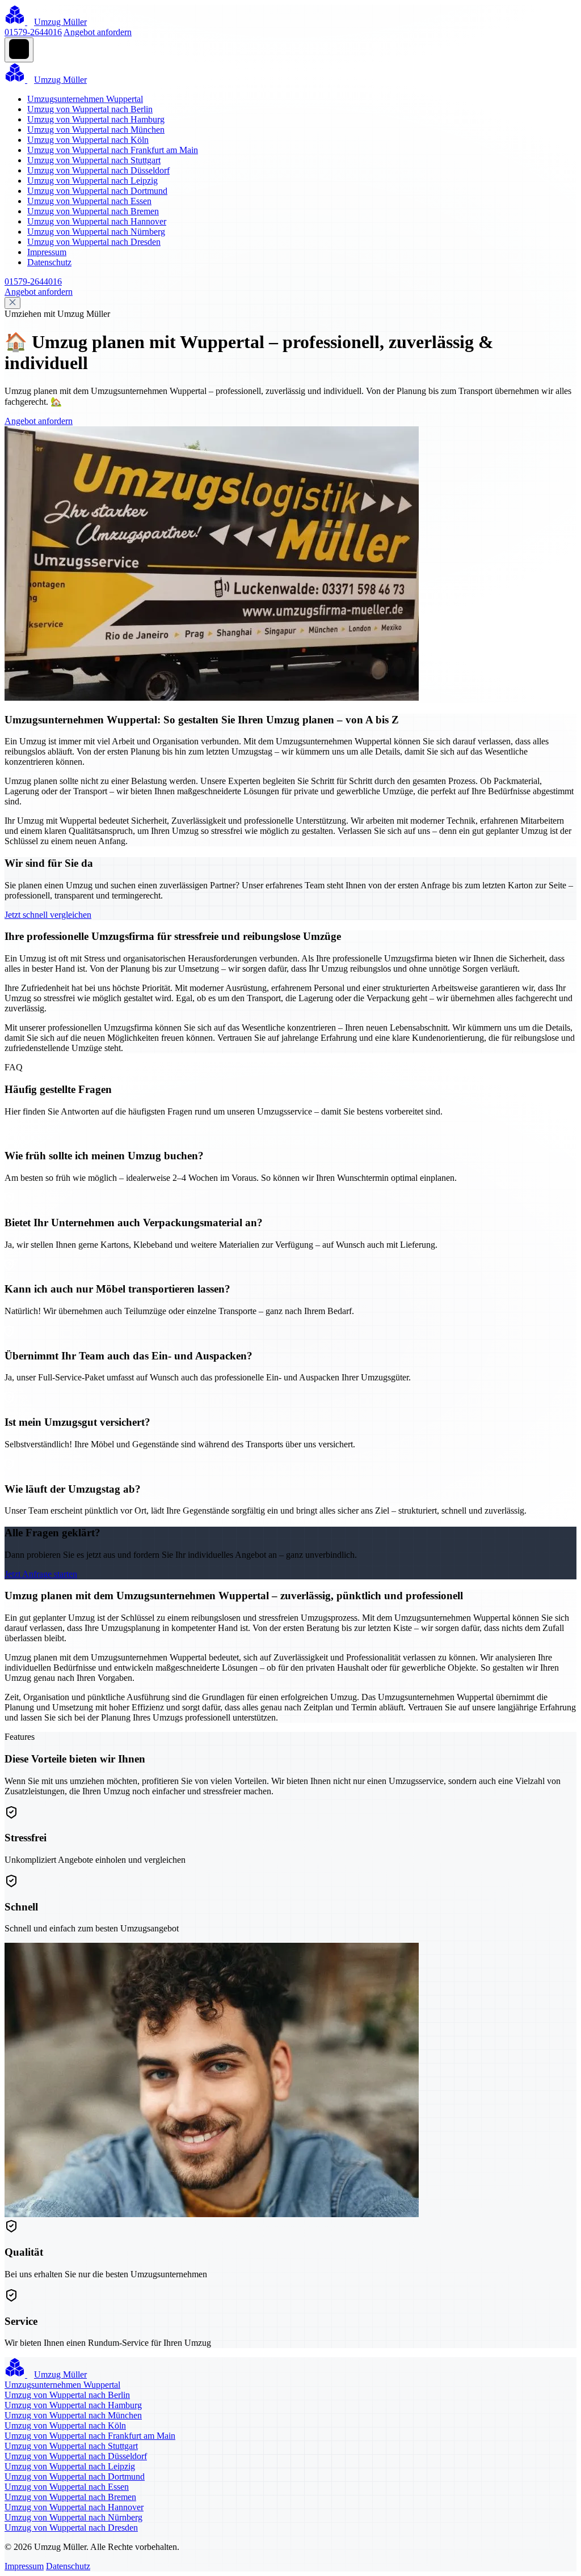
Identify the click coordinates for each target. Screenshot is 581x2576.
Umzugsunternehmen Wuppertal (85, 99)
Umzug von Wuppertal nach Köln (88, 140)
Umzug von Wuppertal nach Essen (89, 201)
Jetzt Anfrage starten (41, 1574)
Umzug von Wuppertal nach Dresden (94, 242)
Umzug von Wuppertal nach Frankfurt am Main (113, 150)
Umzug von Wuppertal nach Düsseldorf (98, 170)
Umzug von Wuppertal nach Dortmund (97, 191)
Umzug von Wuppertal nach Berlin (90, 109)
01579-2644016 (33, 32)
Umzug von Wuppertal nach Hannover (97, 221)
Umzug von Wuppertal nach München (96, 130)
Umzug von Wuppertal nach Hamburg (96, 119)
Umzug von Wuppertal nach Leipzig (92, 181)
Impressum (47, 252)
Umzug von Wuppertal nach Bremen (93, 211)
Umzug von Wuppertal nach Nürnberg (96, 232)
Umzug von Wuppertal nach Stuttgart (94, 160)
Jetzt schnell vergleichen (48, 915)
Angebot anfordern (98, 32)
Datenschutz (49, 262)
